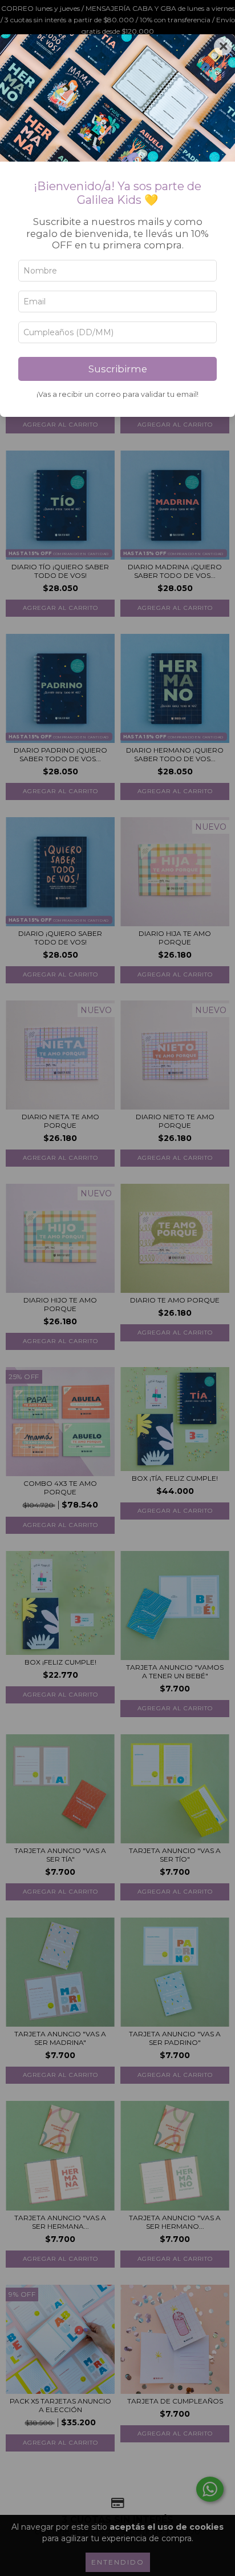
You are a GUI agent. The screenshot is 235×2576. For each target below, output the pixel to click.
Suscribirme (118, 369)
